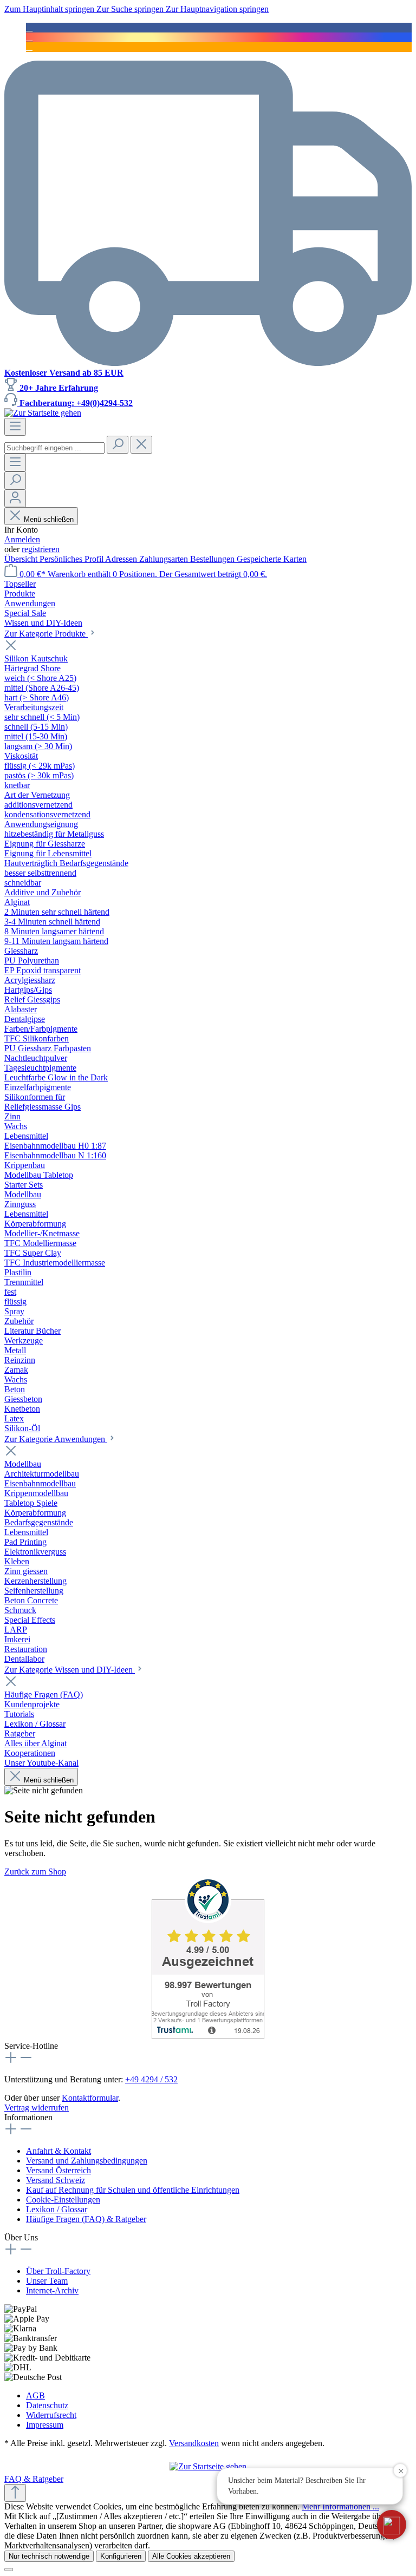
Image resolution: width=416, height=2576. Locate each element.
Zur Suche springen (131, 9)
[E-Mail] (29, 47)
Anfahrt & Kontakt (58, 2151)
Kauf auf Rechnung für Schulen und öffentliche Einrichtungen (133, 2190)
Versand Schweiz (56, 2180)
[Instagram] (29, 37)
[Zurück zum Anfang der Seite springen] (15, 2493)
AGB (35, 2395)
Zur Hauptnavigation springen (217, 9)
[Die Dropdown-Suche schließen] (141, 445)
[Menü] (15, 427)
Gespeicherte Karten (272, 559)
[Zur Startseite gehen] (43, 413)
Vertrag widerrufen (37, 2108)
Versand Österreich (58, 2170)
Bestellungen (213, 559)
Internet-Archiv (52, 2290)
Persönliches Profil (72, 559)
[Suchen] (118, 445)
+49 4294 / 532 (151, 2079)
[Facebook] (29, 27)
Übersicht (22, 559)
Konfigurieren (121, 2556)
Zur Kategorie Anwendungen (56, 1439)
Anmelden (22, 539)
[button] (392, 2525)
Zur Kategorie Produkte (46, 634)
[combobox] (54, 448)
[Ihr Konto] (15, 498)
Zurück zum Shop (35, 1872)
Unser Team (47, 2281)
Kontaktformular (90, 2098)
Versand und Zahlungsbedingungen (87, 2161)
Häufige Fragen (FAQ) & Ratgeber (86, 2219)
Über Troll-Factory (58, 2271)
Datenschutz (47, 2405)
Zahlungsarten (165, 559)
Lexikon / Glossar (57, 2209)
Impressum (45, 2425)
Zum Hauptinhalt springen (50, 9)
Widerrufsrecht (51, 2415)
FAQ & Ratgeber (34, 2479)
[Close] (9, 2570)
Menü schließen (49, 519)
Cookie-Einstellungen (63, 2200)
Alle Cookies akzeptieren (191, 2556)
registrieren (41, 549)
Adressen (122, 559)
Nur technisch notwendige (49, 2556)
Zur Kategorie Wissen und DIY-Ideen (70, 1670)
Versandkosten (194, 2443)
